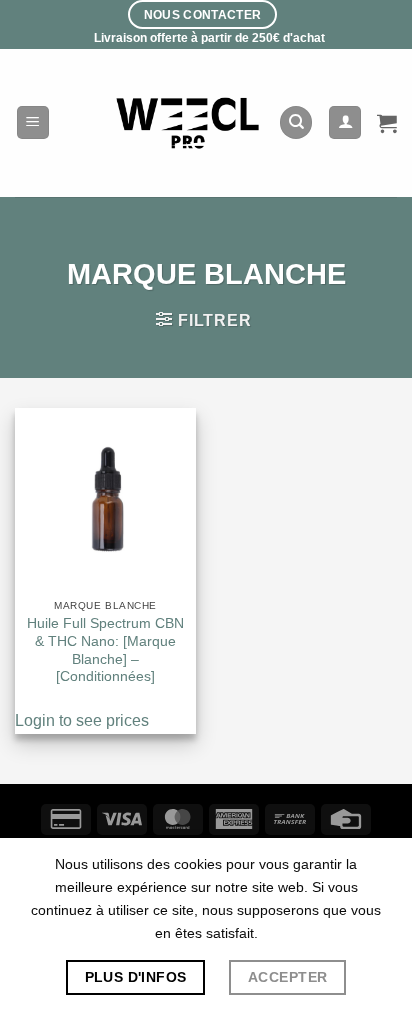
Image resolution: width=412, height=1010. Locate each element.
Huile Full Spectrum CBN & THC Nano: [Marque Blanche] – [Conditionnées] (105, 650)
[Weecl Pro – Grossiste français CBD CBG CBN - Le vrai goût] (188, 122)
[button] (33, 122)
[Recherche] (296, 122)
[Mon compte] (345, 122)
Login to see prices (82, 720)
